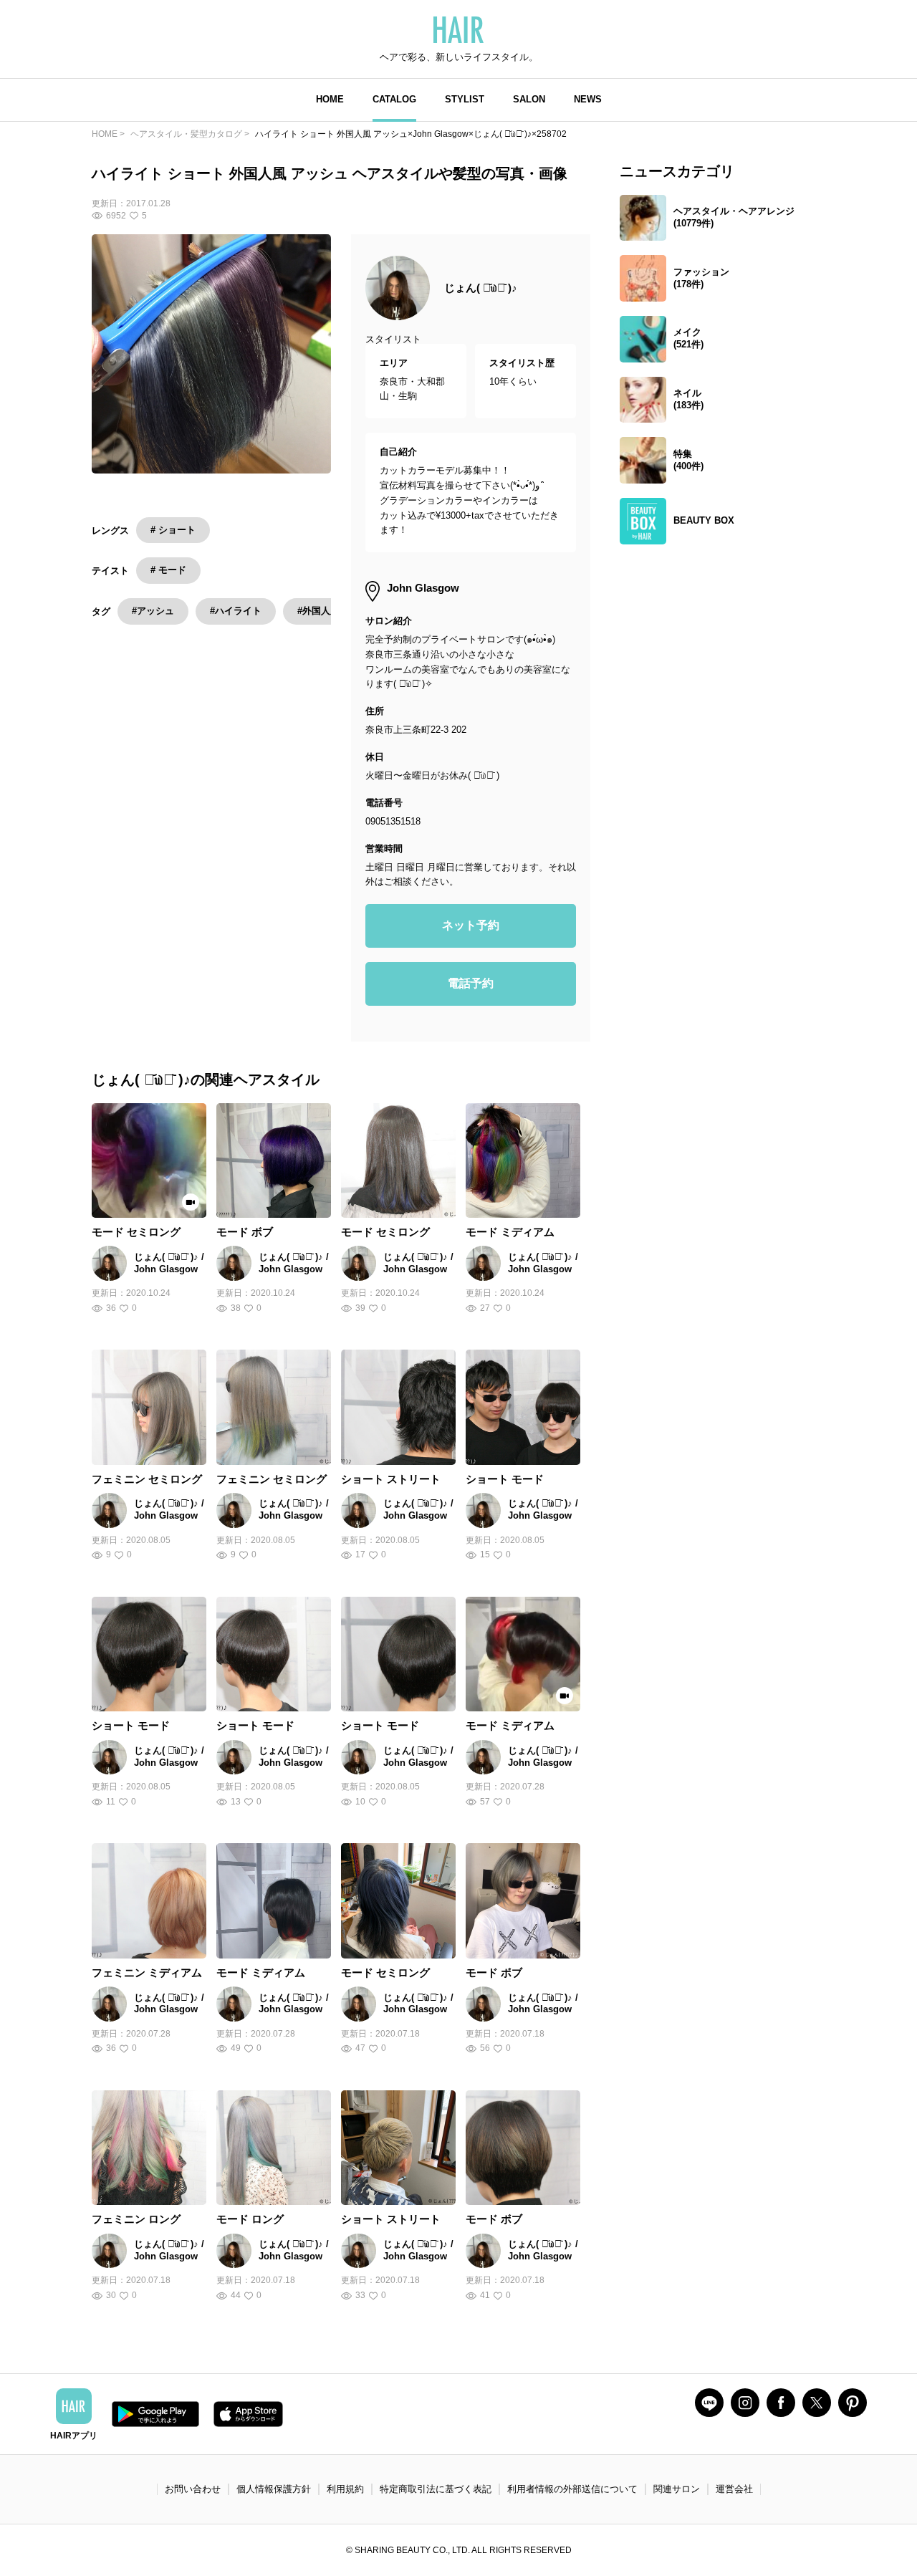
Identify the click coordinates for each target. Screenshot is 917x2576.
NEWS (588, 99)
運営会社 (734, 2489)
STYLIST (465, 99)
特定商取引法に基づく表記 (436, 2489)
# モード (168, 570)
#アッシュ (153, 611)
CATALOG (394, 99)
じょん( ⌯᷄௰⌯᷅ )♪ (481, 288)
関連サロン (677, 2489)
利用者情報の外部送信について (572, 2489)
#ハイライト (236, 611)
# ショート (173, 530)
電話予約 (471, 983)
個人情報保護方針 (274, 2489)
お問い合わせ (193, 2489)
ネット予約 (471, 925)
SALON (529, 99)
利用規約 (345, 2489)
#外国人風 (318, 611)
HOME (330, 99)
